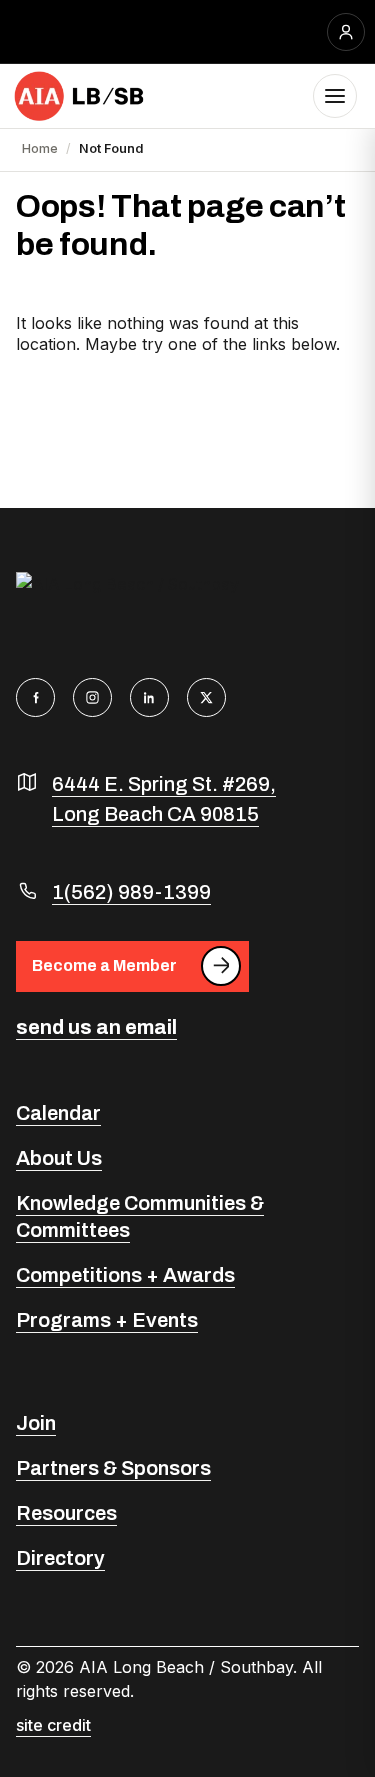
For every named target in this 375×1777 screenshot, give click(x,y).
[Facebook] (35, 697)
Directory (60, 1558)
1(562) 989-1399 (131, 892)
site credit (53, 1725)
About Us (59, 1158)
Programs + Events (107, 1320)
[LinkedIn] (149, 697)
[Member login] (346, 32)
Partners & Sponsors (113, 1468)
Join (36, 1423)
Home (40, 148)
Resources (66, 1513)
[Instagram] (92, 697)
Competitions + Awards (125, 1275)
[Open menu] (335, 96)
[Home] (80, 96)
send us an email (96, 1027)
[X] (206, 697)
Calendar (58, 1113)
